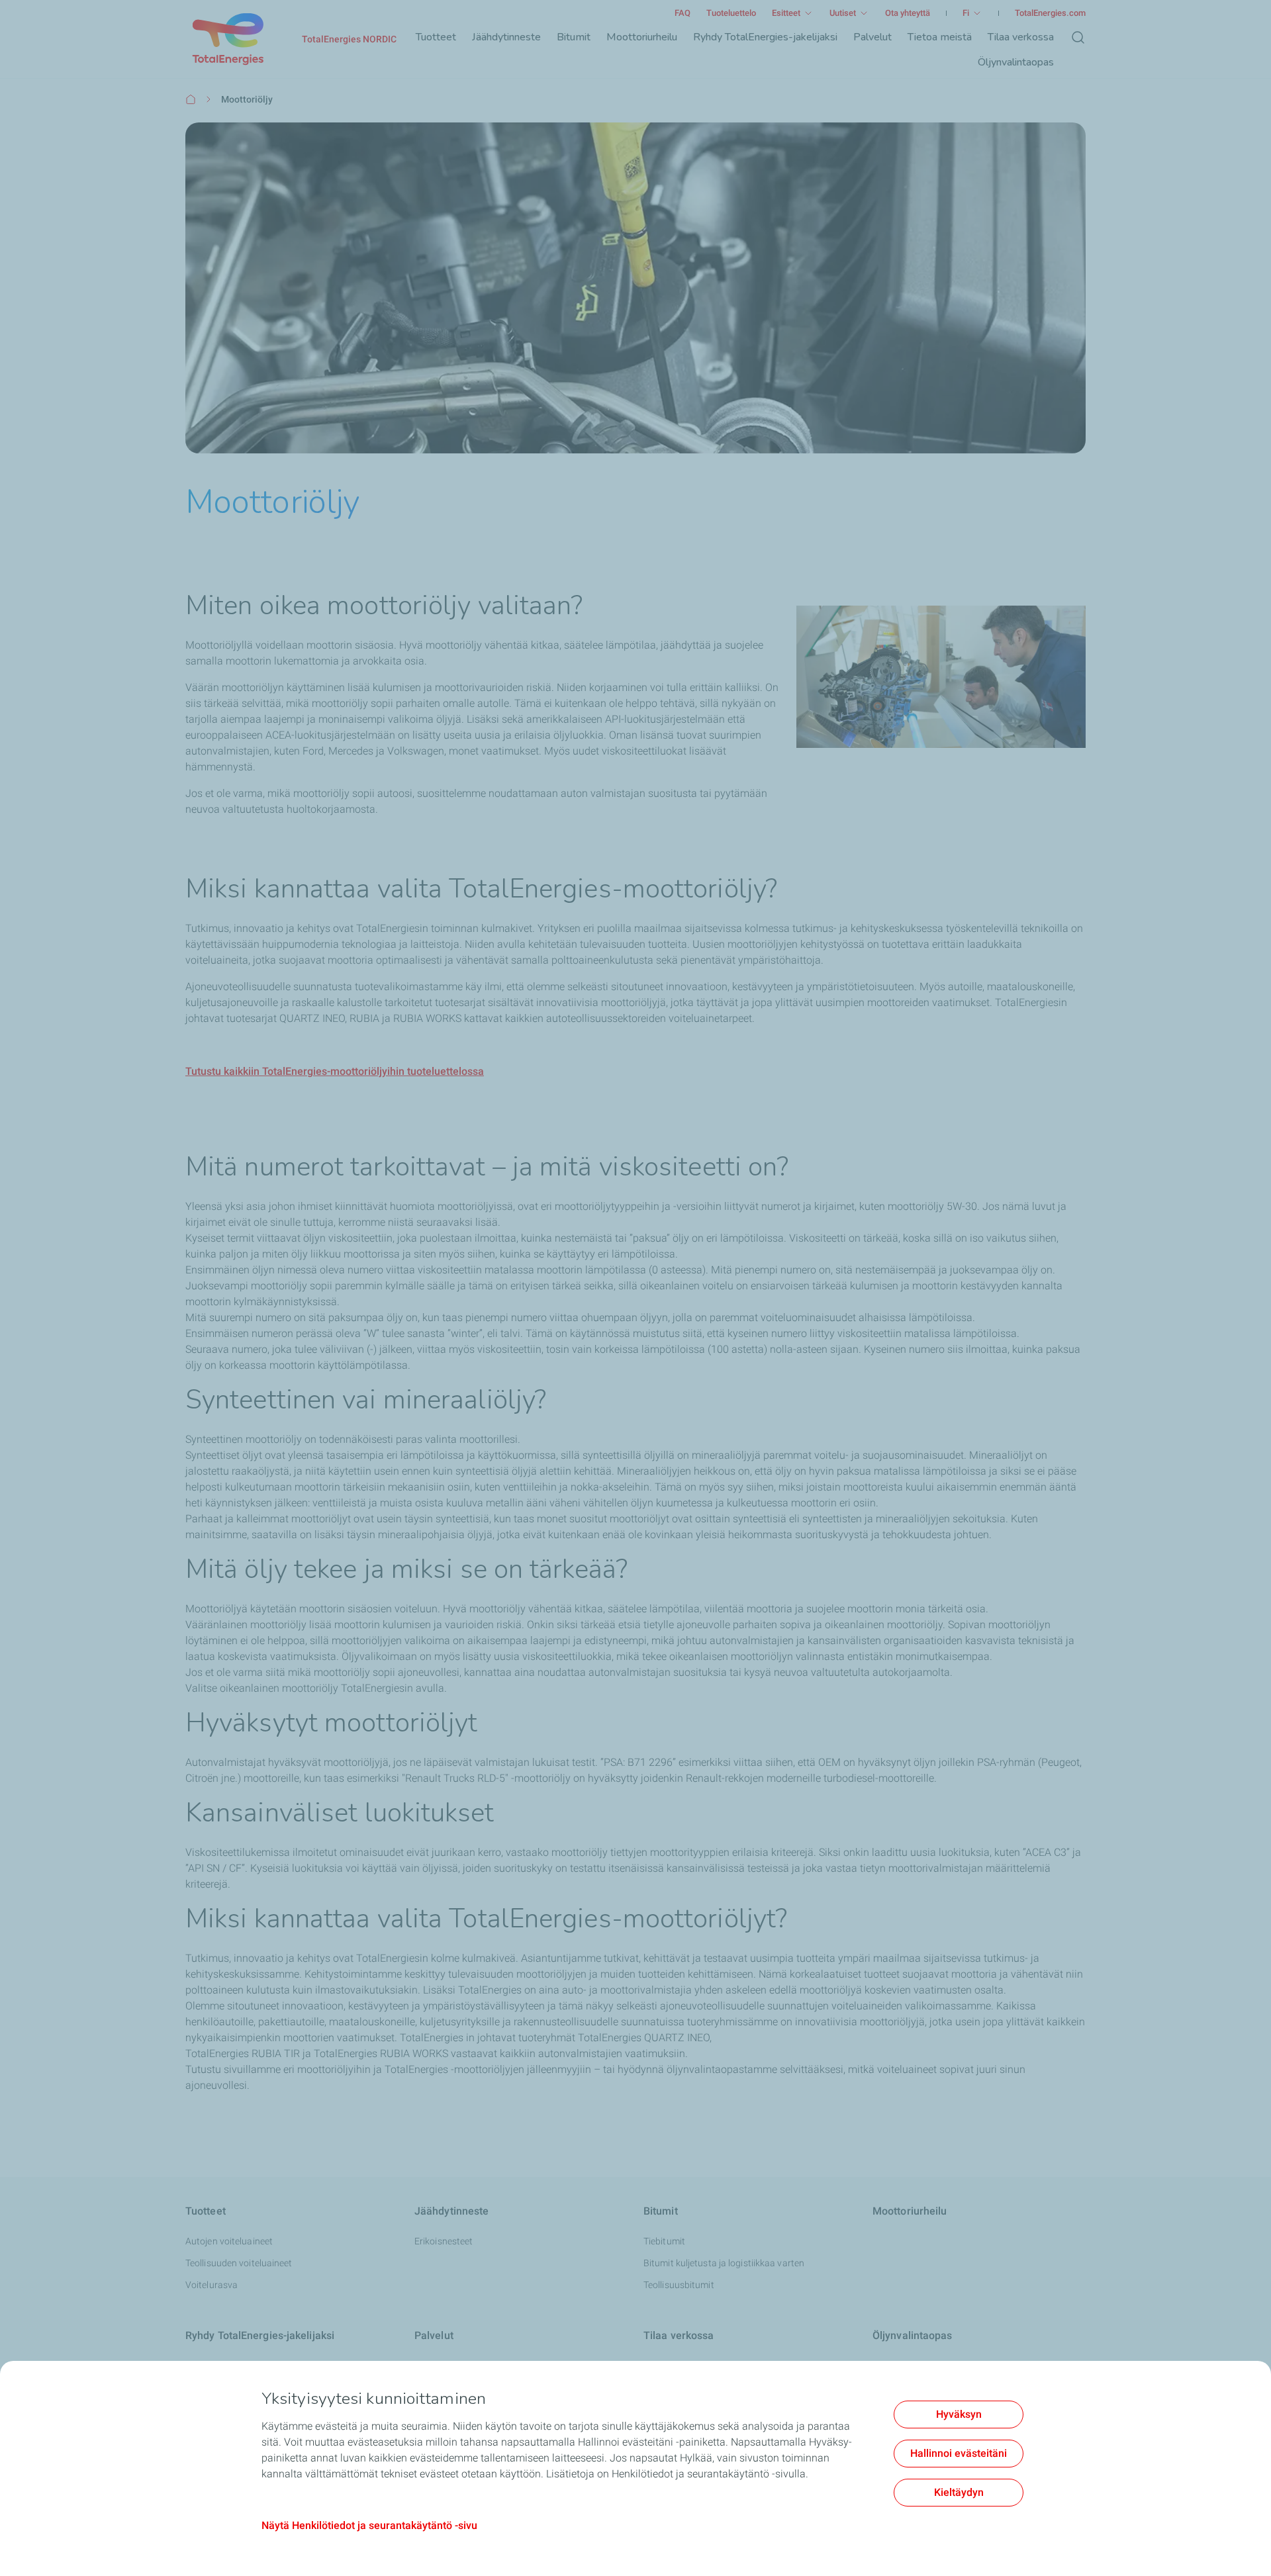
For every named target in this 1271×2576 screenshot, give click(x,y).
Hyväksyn (959, 2414)
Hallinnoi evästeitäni (959, 2453)
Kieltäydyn (959, 2492)
